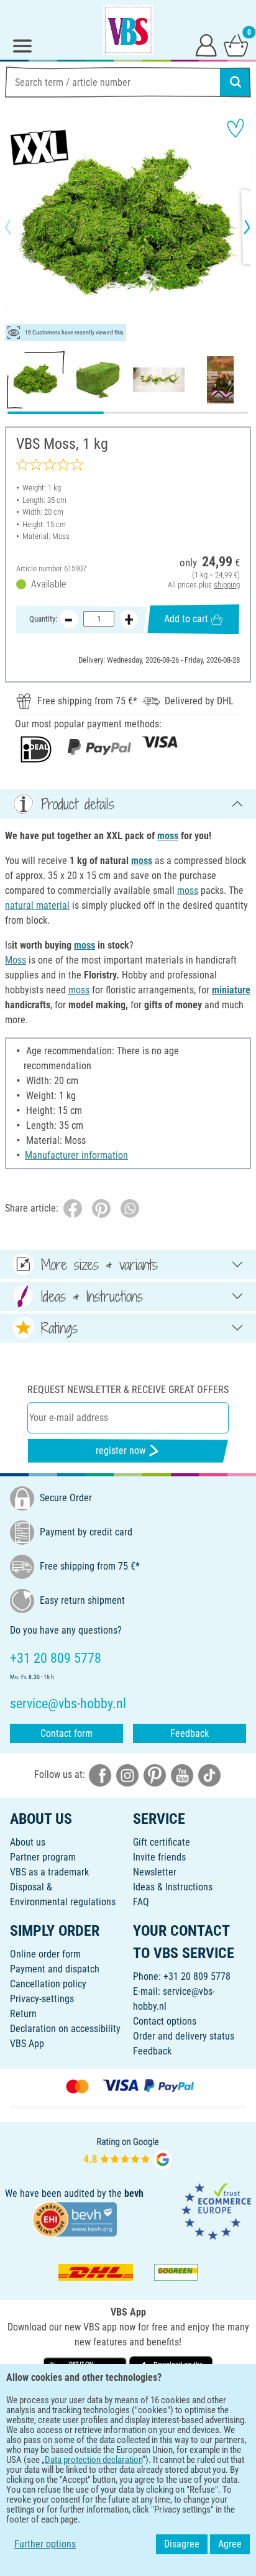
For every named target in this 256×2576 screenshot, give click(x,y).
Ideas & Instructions (173, 1887)
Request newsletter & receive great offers (128, 1390)
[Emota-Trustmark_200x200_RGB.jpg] (216, 2211)
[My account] (206, 45)
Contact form (66, 1733)
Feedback (190, 1733)
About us (28, 1842)
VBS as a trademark (49, 1872)
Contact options (165, 2021)
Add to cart (186, 619)
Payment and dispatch (55, 1969)
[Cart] (236, 45)
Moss (16, 960)
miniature (231, 990)
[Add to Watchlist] (235, 128)
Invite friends (159, 1857)
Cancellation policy (48, 1984)
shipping (227, 585)
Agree (230, 2544)
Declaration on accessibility (65, 2029)
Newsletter (155, 1872)
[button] (19, 227)
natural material (37, 905)
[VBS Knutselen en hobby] (128, 30)
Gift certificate (162, 1842)
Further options (45, 2544)
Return (23, 2014)
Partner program (43, 1857)
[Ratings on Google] (128, 2152)
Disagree (182, 2544)
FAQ (141, 1902)
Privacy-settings (42, 1999)
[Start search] (235, 82)
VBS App (27, 2044)
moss (168, 836)
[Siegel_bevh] (75, 2218)
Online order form (45, 1954)
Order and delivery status (184, 2036)
